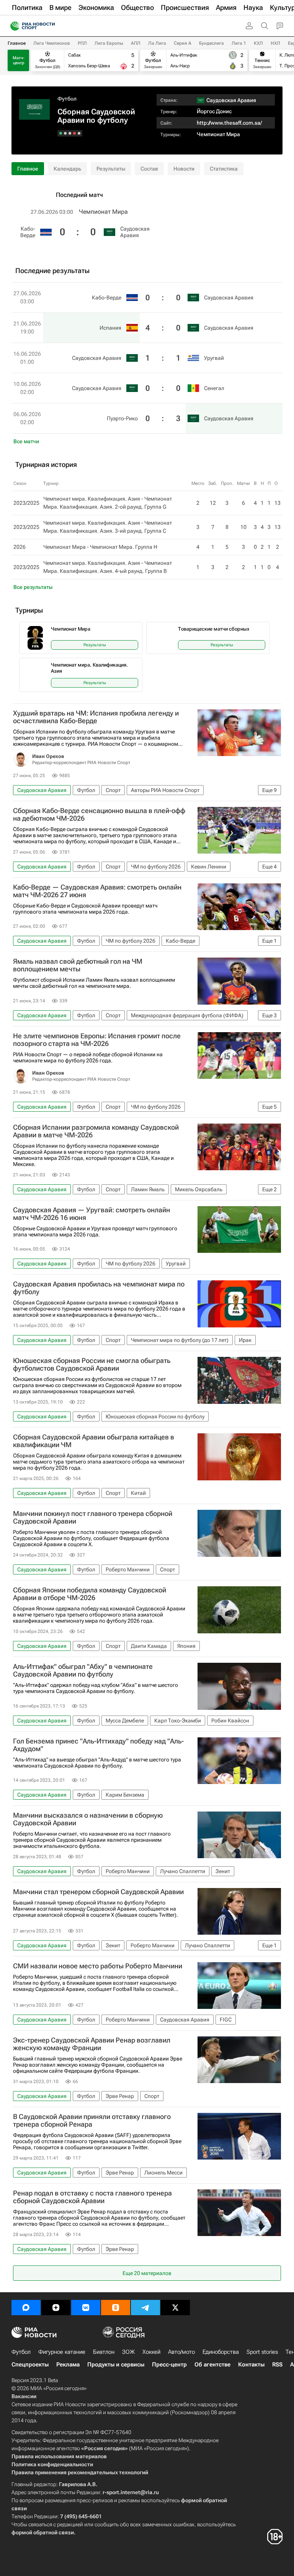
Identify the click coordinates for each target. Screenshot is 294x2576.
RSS (277, 2365)
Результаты (111, 169)
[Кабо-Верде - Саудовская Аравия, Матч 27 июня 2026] (79, 133)
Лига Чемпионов (52, 43)
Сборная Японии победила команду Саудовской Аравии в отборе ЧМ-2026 (90, 1594)
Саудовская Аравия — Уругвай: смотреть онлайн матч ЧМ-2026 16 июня (91, 1214)
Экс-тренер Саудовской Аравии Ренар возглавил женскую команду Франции (92, 2044)
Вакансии (24, 2396)
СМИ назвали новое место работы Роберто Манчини (98, 1966)
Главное (17, 43)
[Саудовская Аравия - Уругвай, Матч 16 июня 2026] (70, 133)
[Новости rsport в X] (175, 2308)
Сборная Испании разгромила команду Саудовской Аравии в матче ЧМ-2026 (96, 1131)
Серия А (183, 43)
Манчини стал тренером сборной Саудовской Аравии (98, 1892)
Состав (149, 169)
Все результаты (33, 587)
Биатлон (104, 2352)
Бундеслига (212, 43)
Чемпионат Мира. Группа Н (124, 547)
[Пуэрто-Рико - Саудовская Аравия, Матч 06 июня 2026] (61, 133)
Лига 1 (239, 43)
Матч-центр (19, 60)
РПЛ (82, 43)
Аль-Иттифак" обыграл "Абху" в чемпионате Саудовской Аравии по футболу (83, 1670)
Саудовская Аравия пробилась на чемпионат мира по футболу (99, 1288)
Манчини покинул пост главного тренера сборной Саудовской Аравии (93, 1517)
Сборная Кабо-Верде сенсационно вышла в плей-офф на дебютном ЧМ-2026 (99, 815)
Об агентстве (212, 2365)
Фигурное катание (62, 2352)
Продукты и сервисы (116, 2365)
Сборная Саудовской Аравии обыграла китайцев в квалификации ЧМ (94, 1441)
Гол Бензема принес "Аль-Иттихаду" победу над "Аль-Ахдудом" (98, 1745)
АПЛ (136, 43)
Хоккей (151, 2352)
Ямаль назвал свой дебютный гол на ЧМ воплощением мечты (78, 965)
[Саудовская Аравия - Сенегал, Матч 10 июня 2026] (65, 133)
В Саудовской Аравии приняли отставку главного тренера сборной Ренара (92, 2121)
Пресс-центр (169, 2365)
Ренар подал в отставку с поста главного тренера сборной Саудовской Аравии (92, 2197)
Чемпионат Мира (218, 134)
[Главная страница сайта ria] (12, 26)
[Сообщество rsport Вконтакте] (86, 2308)
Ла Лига (157, 43)
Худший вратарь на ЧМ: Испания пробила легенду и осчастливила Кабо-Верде (96, 717)
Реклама (68, 2365)
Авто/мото (181, 2352)
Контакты (251, 2365)
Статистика (224, 169)
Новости (184, 169)
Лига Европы (109, 43)
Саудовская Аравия (135, 232)
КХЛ (258, 43)
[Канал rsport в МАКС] (26, 2308)
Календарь (67, 169)
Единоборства (221, 2352)
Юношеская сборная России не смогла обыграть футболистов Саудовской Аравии (92, 1364)
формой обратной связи (43, 2532)
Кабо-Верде (28, 232)
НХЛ (275, 43)
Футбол (67, 99)
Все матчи (26, 441)
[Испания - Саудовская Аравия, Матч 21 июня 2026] (74, 133)
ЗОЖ (128, 2352)
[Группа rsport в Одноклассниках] (116, 2308)
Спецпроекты (30, 2365)
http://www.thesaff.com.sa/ (229, 123)
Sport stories (262, 2352)
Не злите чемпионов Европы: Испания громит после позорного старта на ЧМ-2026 (97, 1040)
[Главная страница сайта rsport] (50, 26)
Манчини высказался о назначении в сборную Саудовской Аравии (88, 1819)
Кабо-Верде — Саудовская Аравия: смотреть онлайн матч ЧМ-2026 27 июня (97, 891)
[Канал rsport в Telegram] (145, 2308)
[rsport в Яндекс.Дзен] (56, 2308)
